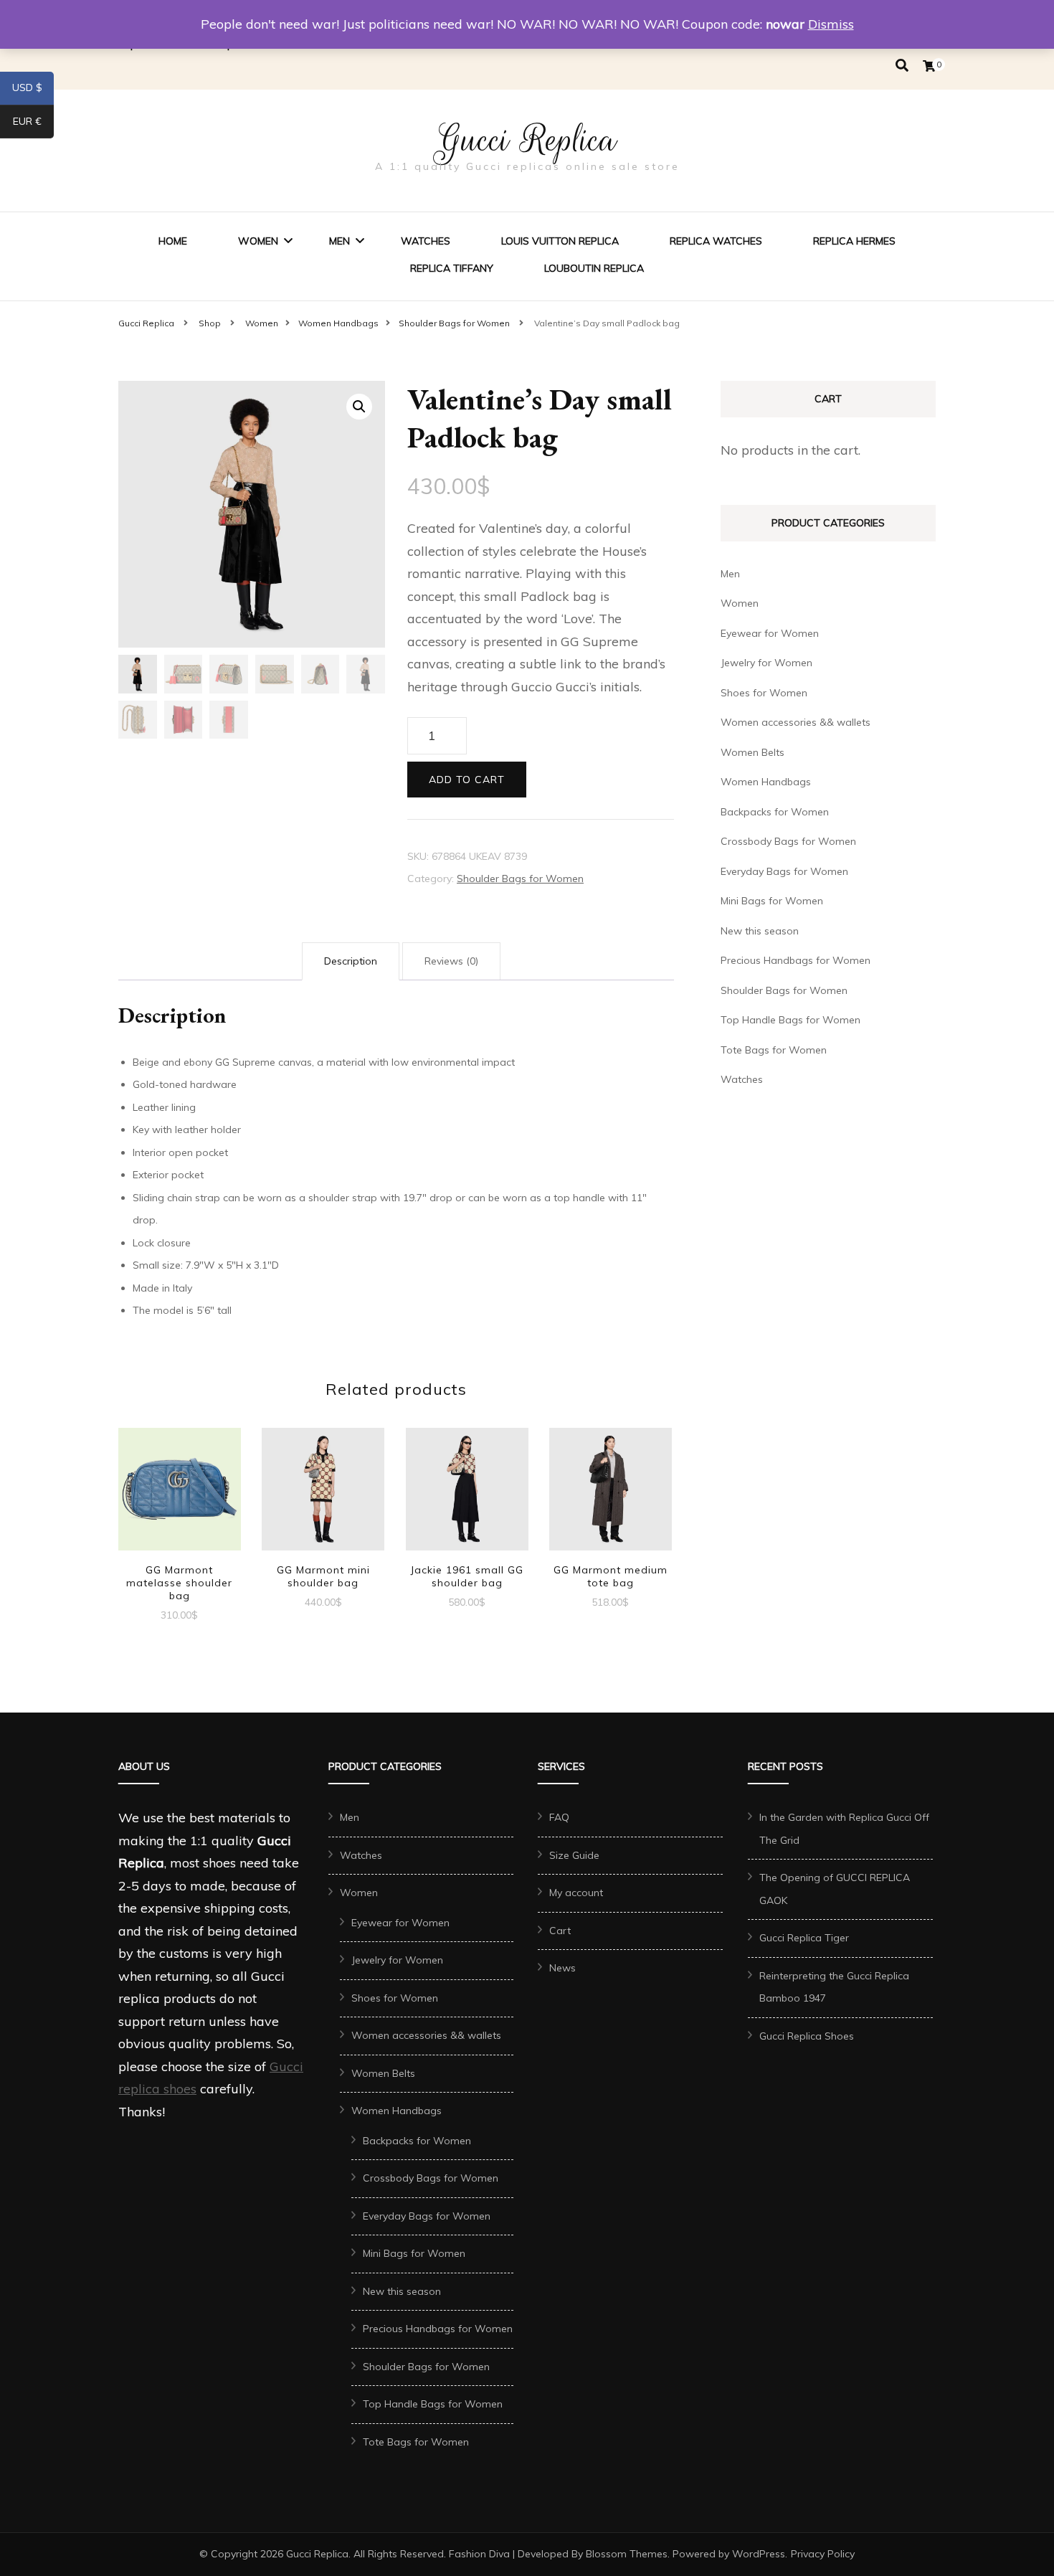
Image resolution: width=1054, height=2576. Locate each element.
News (562, 1968)
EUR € (33, 124)
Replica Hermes (854, 241)
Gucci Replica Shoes (807, 2036)
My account (576, 1893)
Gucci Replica (527, 140)
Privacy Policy (823, 2554)
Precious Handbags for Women (796, 960)
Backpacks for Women (775, 812)
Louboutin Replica (594, 268)
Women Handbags (766, 782)
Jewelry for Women (766, 663)
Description (351, 961)
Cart (560, 1931)
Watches (426, 241)
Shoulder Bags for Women (520, 879)
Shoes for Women (764, 693)
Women (258, 241)
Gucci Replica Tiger (804, 1938)
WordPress (759, 2554)
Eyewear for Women (770, 633)
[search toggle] (902, 66)
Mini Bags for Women (772, 901)
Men (340, 241)
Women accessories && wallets (796, 722)
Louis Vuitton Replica (560, 241)
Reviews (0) (451, 961)
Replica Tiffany (452, 268)
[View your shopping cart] (929, 66)
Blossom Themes (627, 2554)
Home (173, 241)
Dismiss (831, 24)
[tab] (351, 962)
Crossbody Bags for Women (788, 841)
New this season (760, 931)
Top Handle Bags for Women (790, 1020)
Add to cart (467, 780)
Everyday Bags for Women (784, 871)
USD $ (33, 90)
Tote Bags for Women (774, 1050)
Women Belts (752, 752)
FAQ (559, 1817)
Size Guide (574, 1855)
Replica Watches (716, 241)
